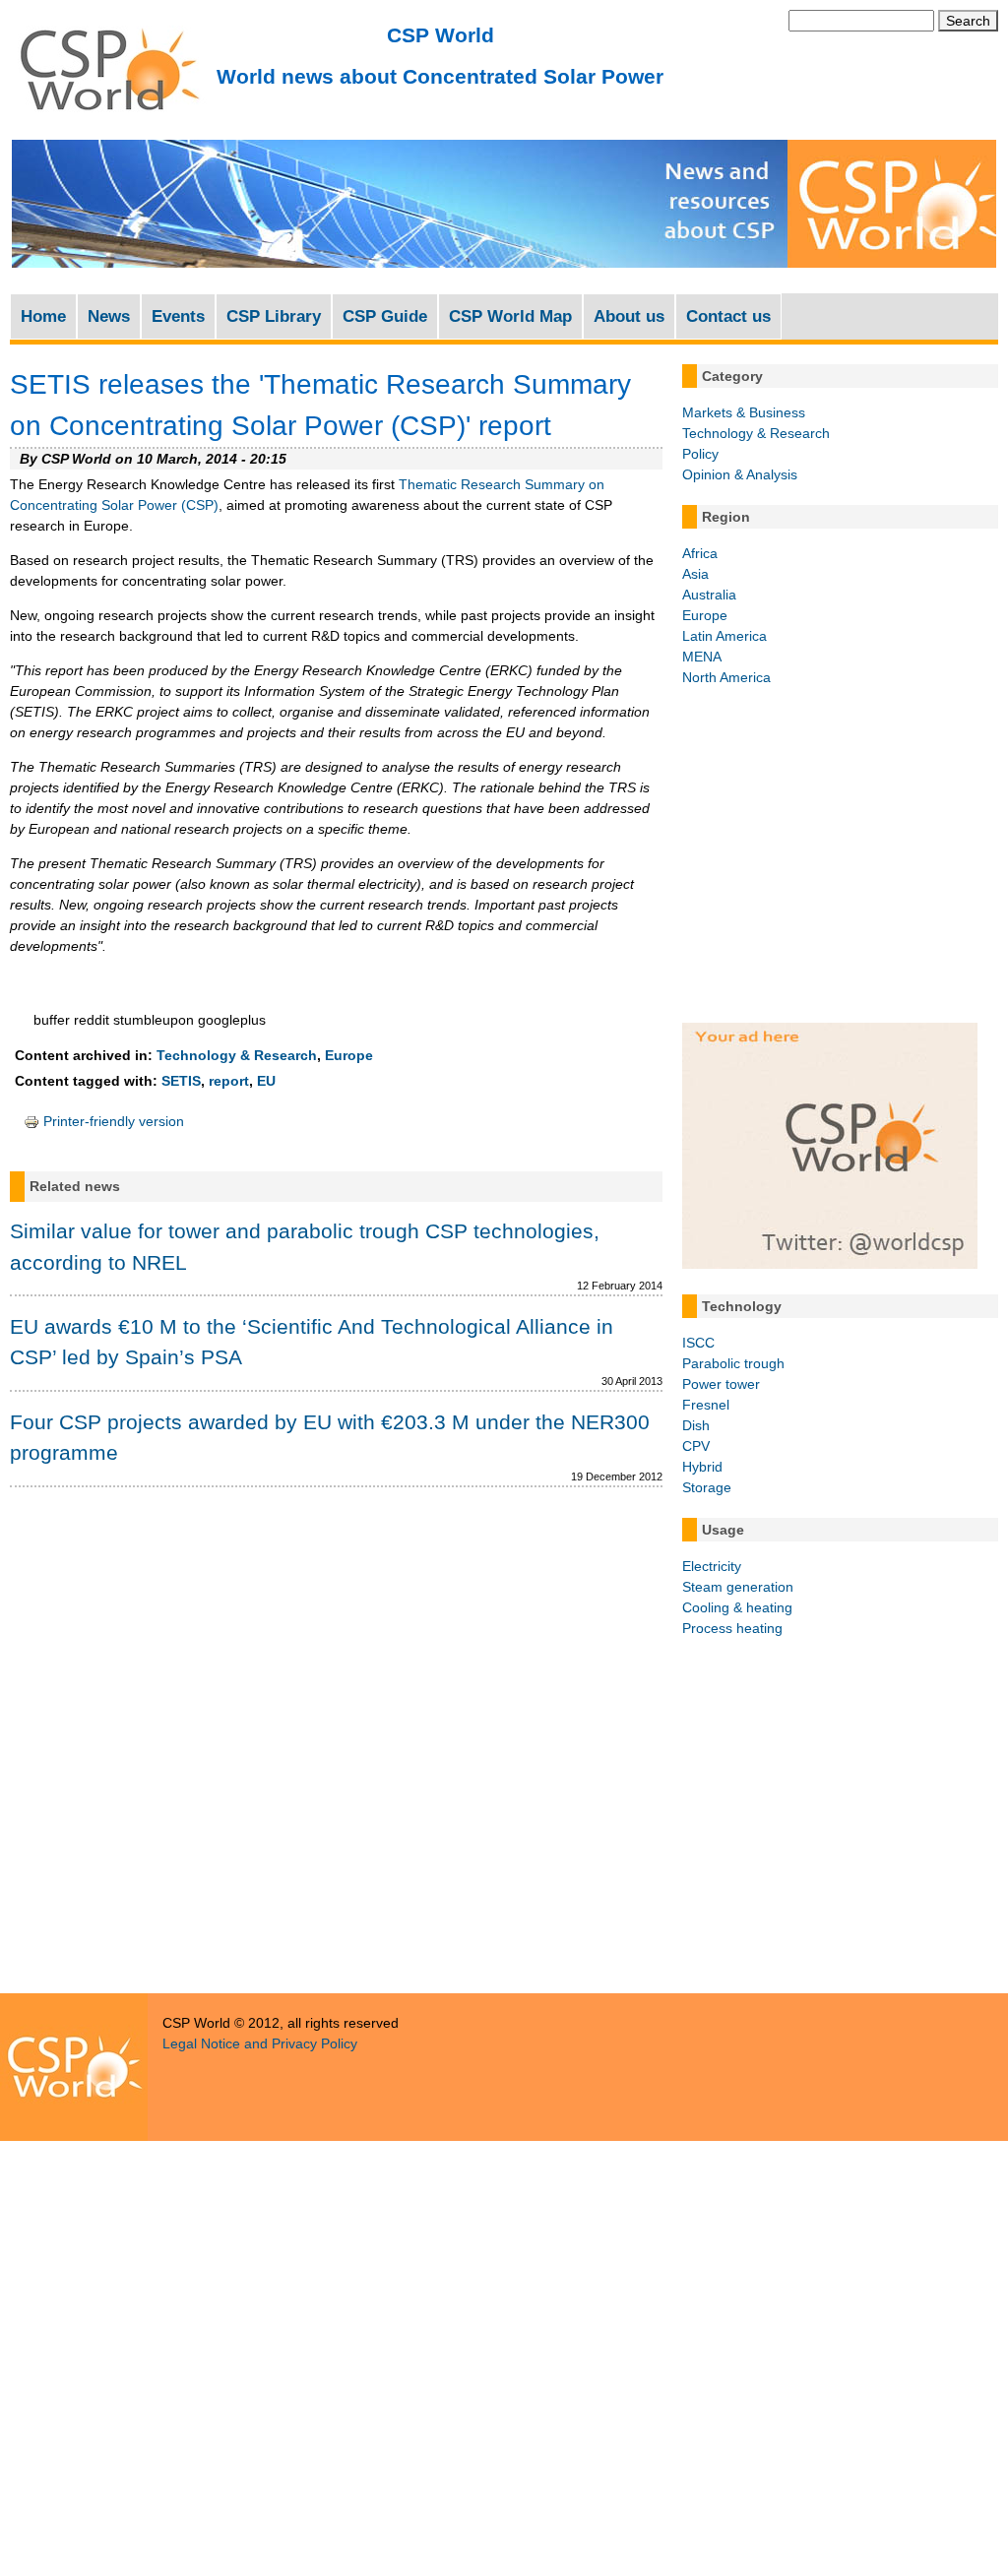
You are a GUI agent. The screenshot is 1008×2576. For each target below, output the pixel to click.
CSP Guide (385, 316)
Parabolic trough (733, 1363)
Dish (696, 1425)
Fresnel (706, 1405)
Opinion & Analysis (740, 474)
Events (178, 316)
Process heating (732, 1628)
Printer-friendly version (114, 1121)
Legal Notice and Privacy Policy (260, 2043)
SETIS (181, 1081)
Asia (695, 574)
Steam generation (738, 1587)
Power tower (721, 1384)
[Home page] (108, 119)
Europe (349, 1055)
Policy (700, 454)
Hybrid (702, 1467)
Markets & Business (744, 412)
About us (629, 316)
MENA (702, 657)
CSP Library (274, 316)
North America (726, 677)
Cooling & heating (737, 1607)
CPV (696, 1446)
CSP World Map (510, 316)
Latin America (724, 636)
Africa (700, 553)
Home (43, 316)
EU (266, 1081)
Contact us (728, 316)
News (109, 316)
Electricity (712, 1566)
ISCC (698, 1343)
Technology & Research (237, 1055)
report (229, 1081)
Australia (709, 595)
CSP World (441, 35)
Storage (707, 1487)
